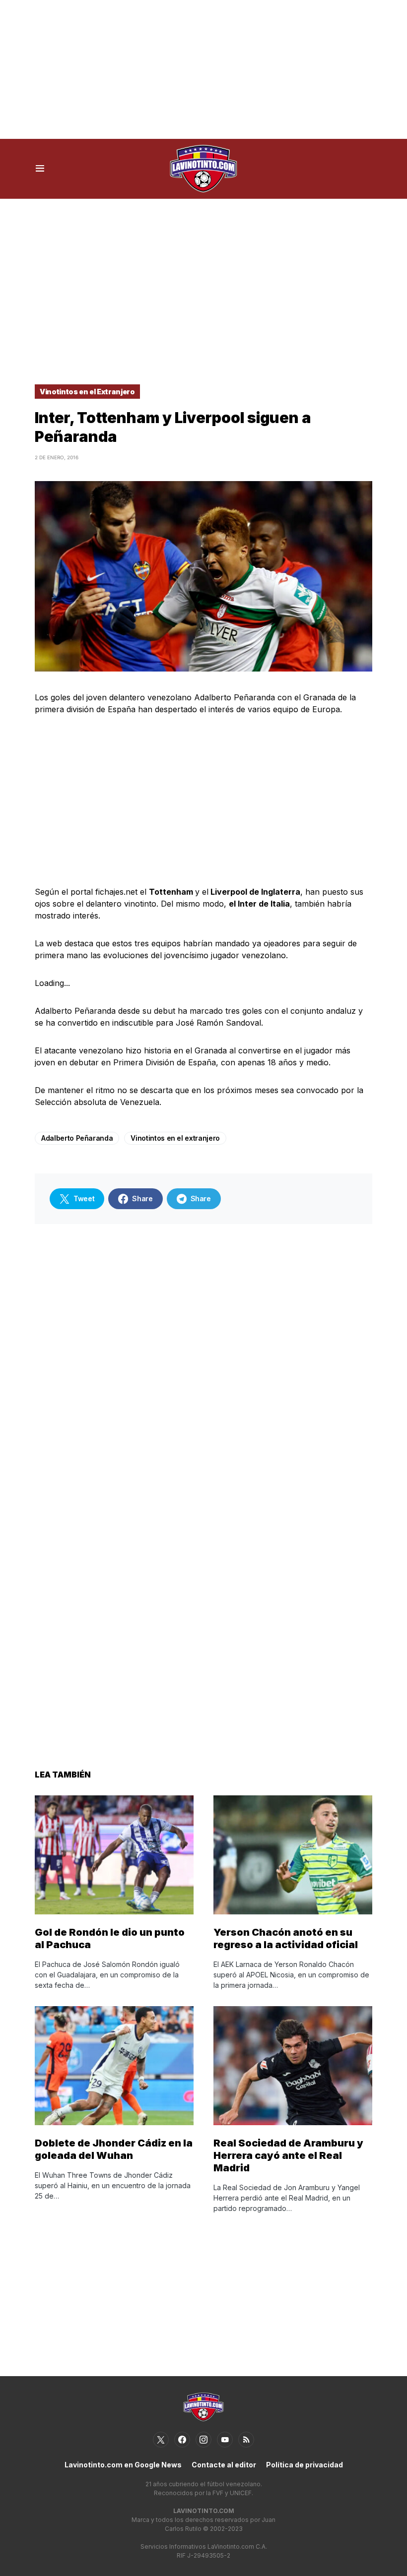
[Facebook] (182, 2440)
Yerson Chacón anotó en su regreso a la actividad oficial (286, 1938)
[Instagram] (203, 2440)
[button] (40, 169)
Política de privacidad (305, 2465)
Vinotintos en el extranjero (175, 1138)
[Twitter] (161, 2440)
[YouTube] (225, 2440)
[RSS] (246, 2440)
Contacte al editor (224, 2465)
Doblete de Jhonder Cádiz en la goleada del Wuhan (114, 2149)
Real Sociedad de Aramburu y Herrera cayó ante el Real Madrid (288, 2155)
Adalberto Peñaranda (77, 1138)
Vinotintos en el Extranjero (87, 392)
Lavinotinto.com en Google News (123, 2465)
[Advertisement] (203, 69)
